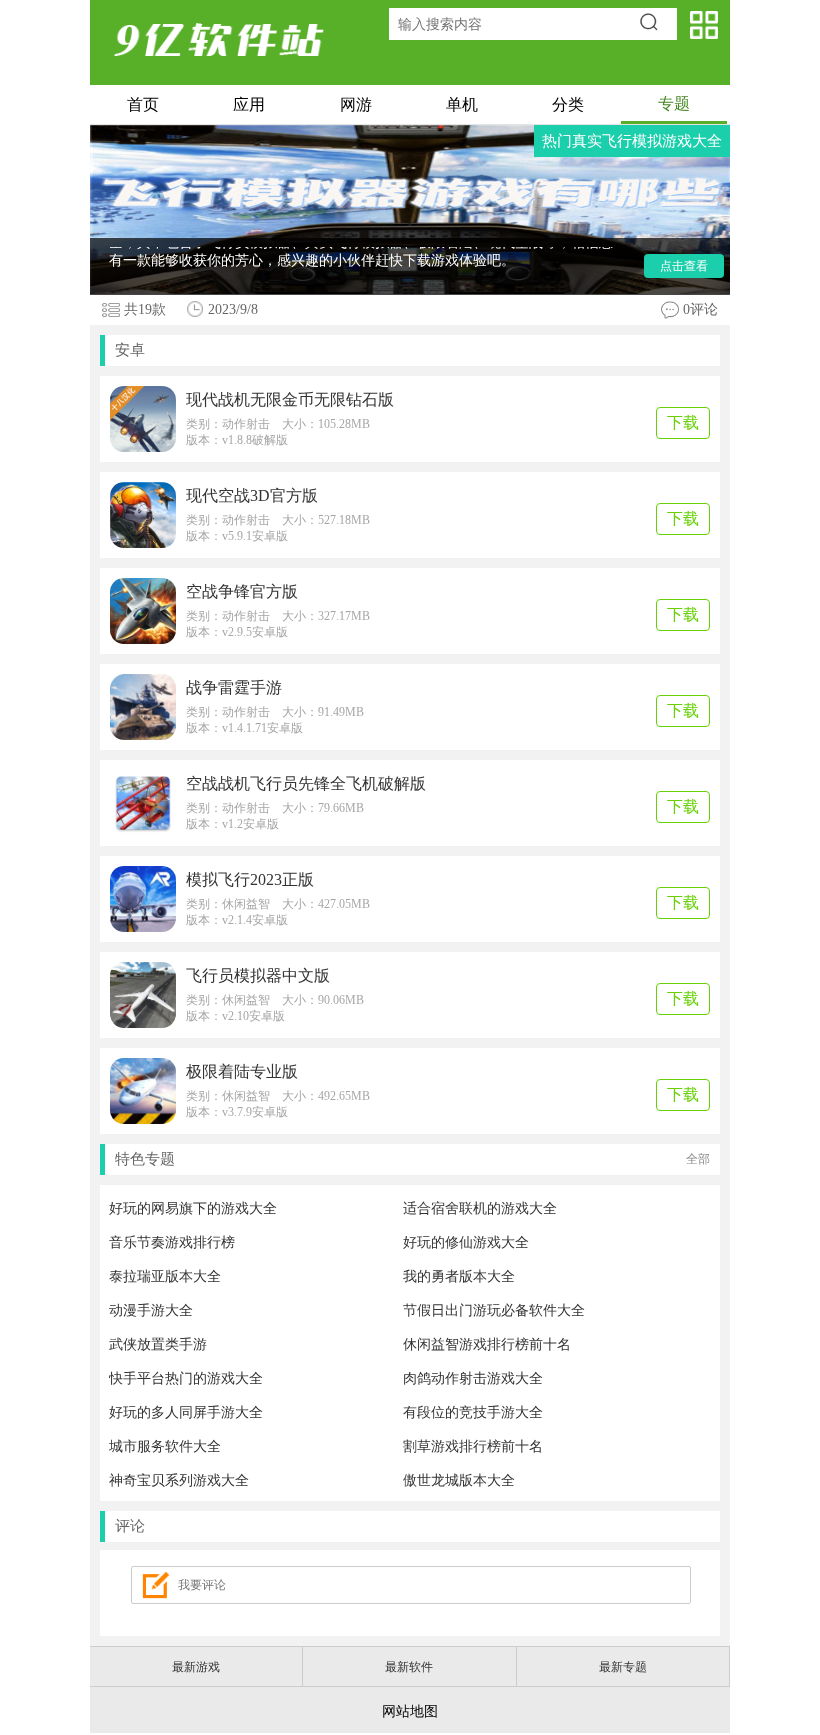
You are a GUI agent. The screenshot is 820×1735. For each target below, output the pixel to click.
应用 (249, 104)
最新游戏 (196, 1667)
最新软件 (409, 1667)
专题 (674, 103)
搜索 (655, 24)
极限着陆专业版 (242, 1071)
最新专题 (623, 1667)
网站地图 (410, 1711)
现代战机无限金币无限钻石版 (290, 399)
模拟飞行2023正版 (250, 879)
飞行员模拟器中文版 (258, 975)
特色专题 (412, 1159)
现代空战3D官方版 (252, 495)
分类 (568, 104)
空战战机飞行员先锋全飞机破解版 (306, 783)
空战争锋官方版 (242, 591)
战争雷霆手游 (234, 687)
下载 (683, 422)
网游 (356, 104)
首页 (143, 104)
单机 (462, 104)
